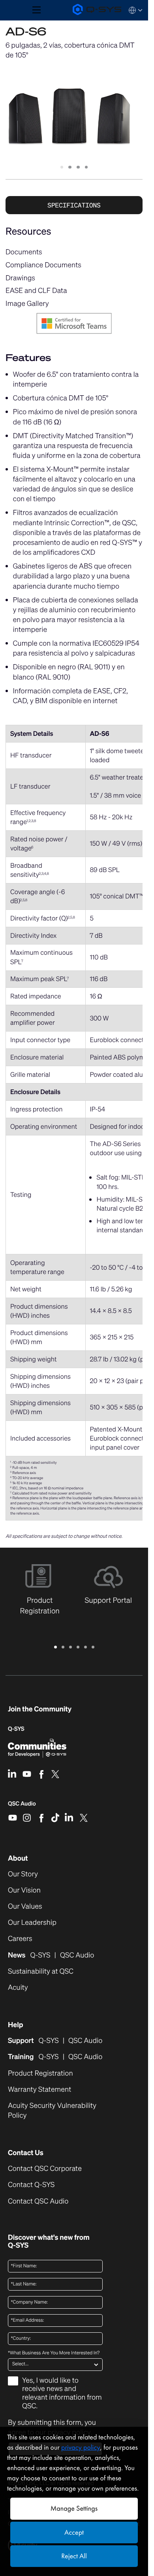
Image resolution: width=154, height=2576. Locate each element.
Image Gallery (27, 304)
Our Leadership (32, 1923)
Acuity (18, 1988)
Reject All (74, 2556)
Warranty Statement (39, 2090)
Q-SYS (16, 1729)
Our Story (23, 1874)
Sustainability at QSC (41, 1971)
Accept (74, 2532)
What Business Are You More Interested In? (54, 2353)
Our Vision (24, 1890)
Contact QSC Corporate (45, 2169)
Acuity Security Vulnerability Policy (52, 2111)
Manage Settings (74, 2508)
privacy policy (81, 2447)
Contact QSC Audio (38, 2201)
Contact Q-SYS (31, 2185)
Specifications (74, 205)
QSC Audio (22, 1806)
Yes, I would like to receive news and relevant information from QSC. (62, 2394)
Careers (20, 1939)
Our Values (25, 1907)
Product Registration (40, 2073)
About (18, 1858)
